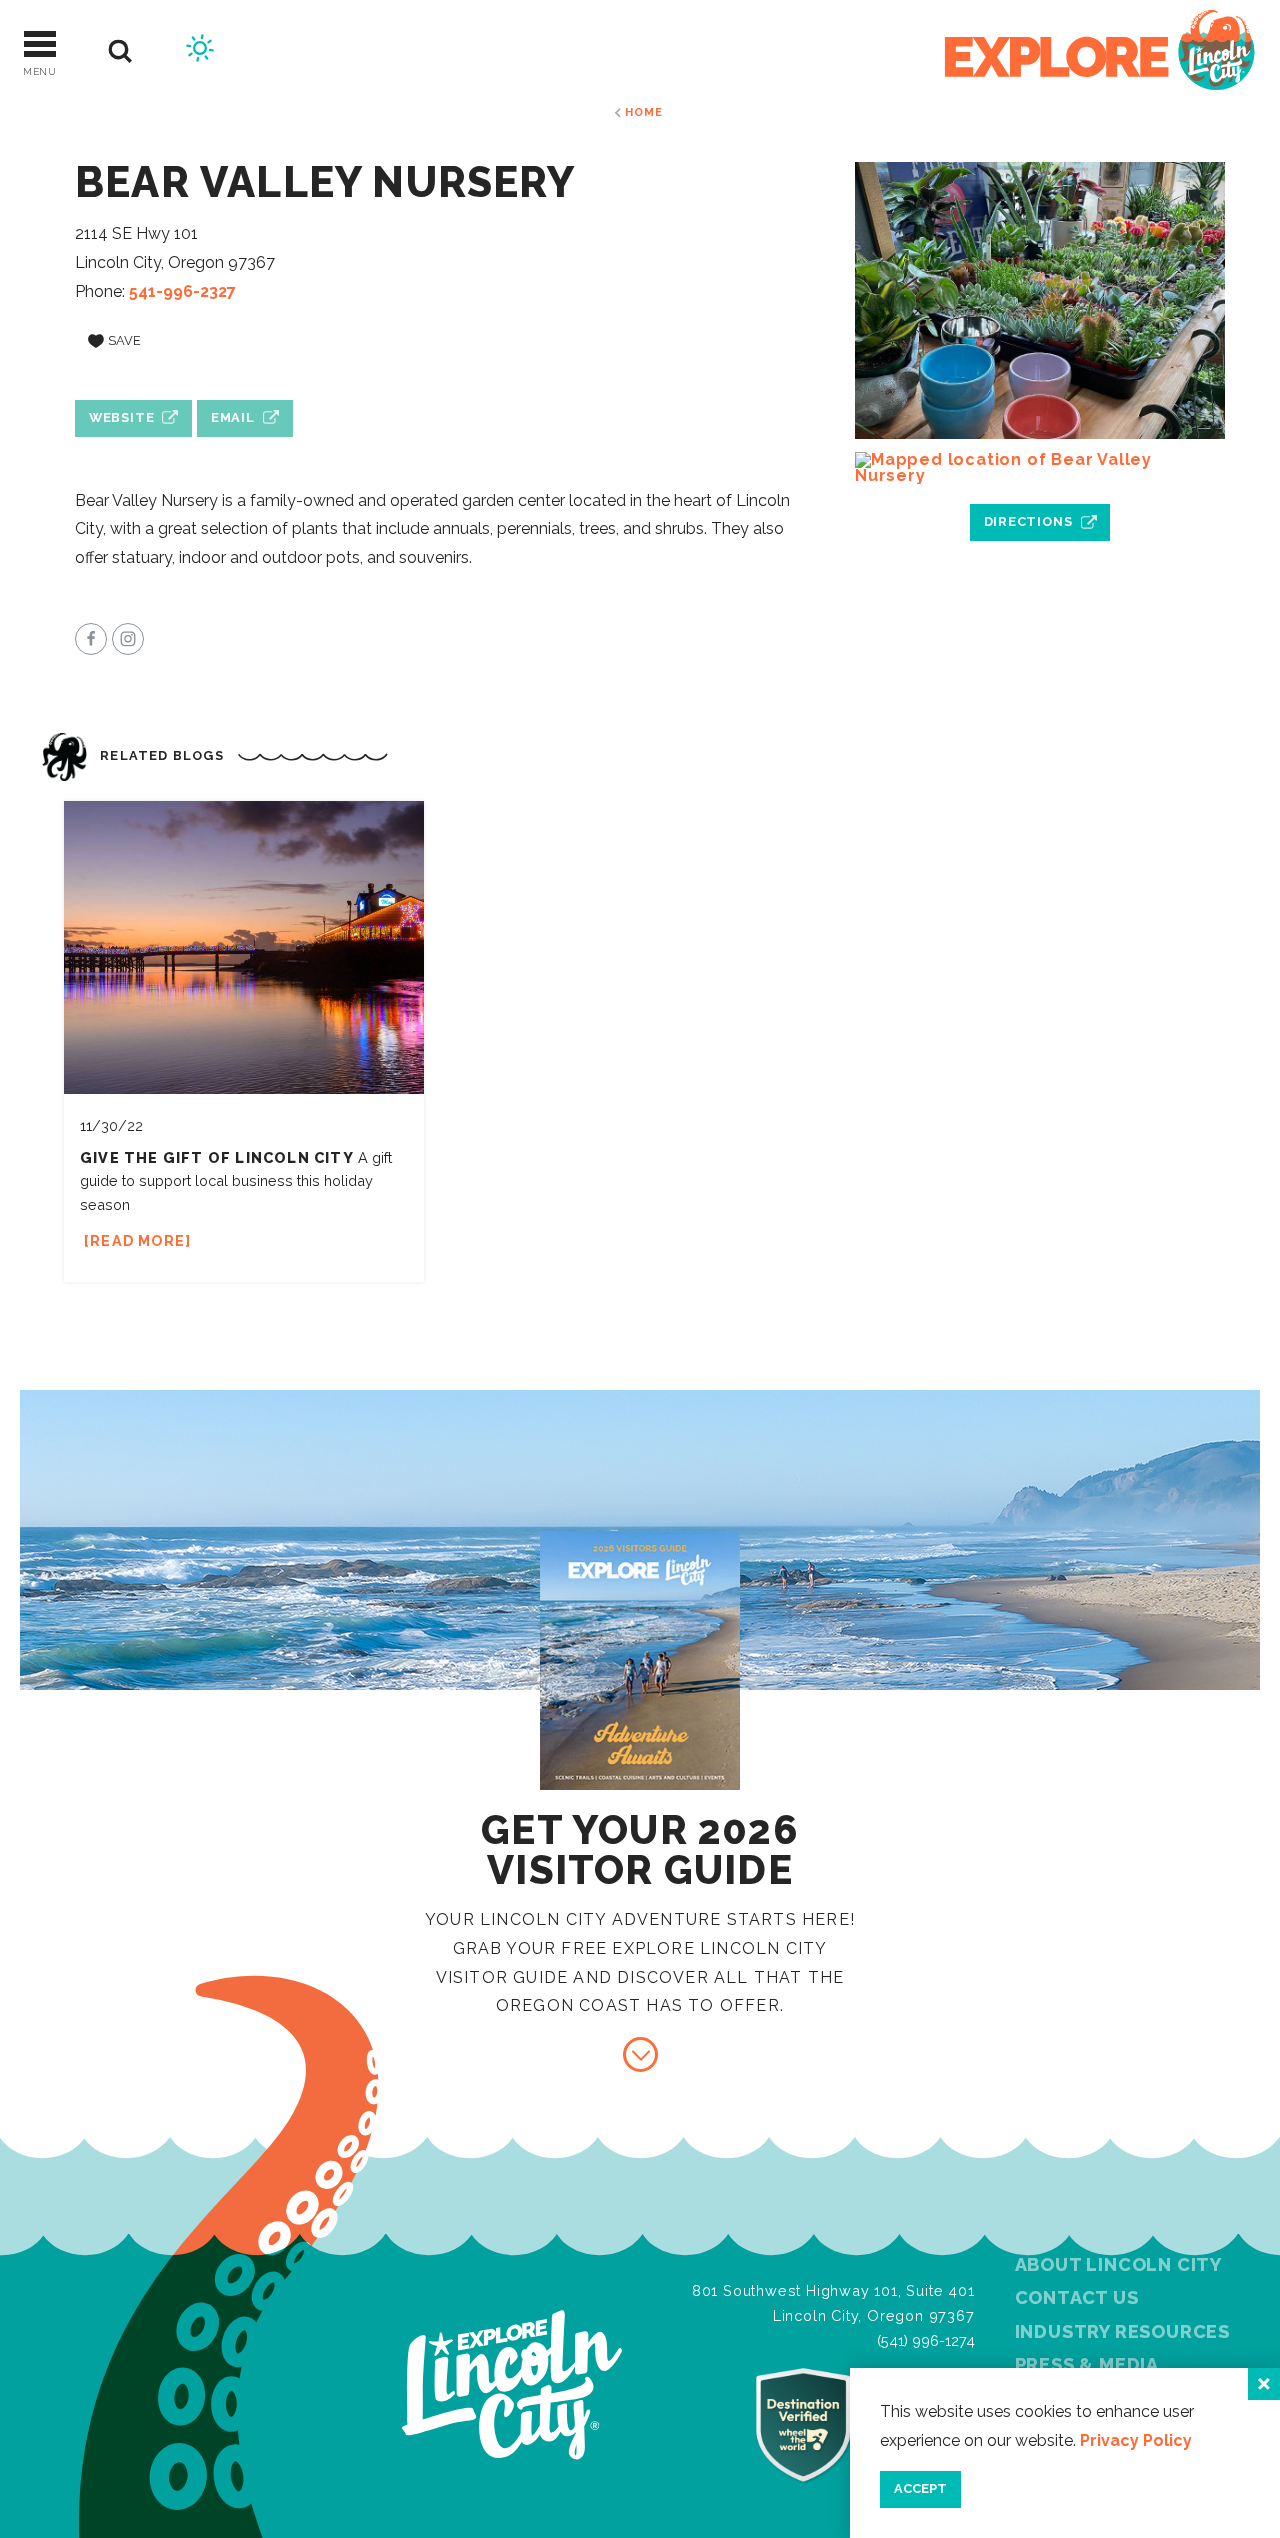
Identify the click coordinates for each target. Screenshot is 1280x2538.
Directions (1028, 521)
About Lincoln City (1118, 2264)
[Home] (1100, 51)
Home (643, 112)
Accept (920, 2488)
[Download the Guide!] (640, 2054)
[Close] (1264, 2384)
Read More (137, 1240)
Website (122, 417)
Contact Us (1077, 2297)
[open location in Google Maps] (1040, 468)
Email (233, 417)
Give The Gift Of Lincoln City (217, 1157)
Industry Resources (1122, 2331)
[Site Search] (120, 51)
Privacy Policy (1136, 2440)
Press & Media (1087, 2364)
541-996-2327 (182, 291)
